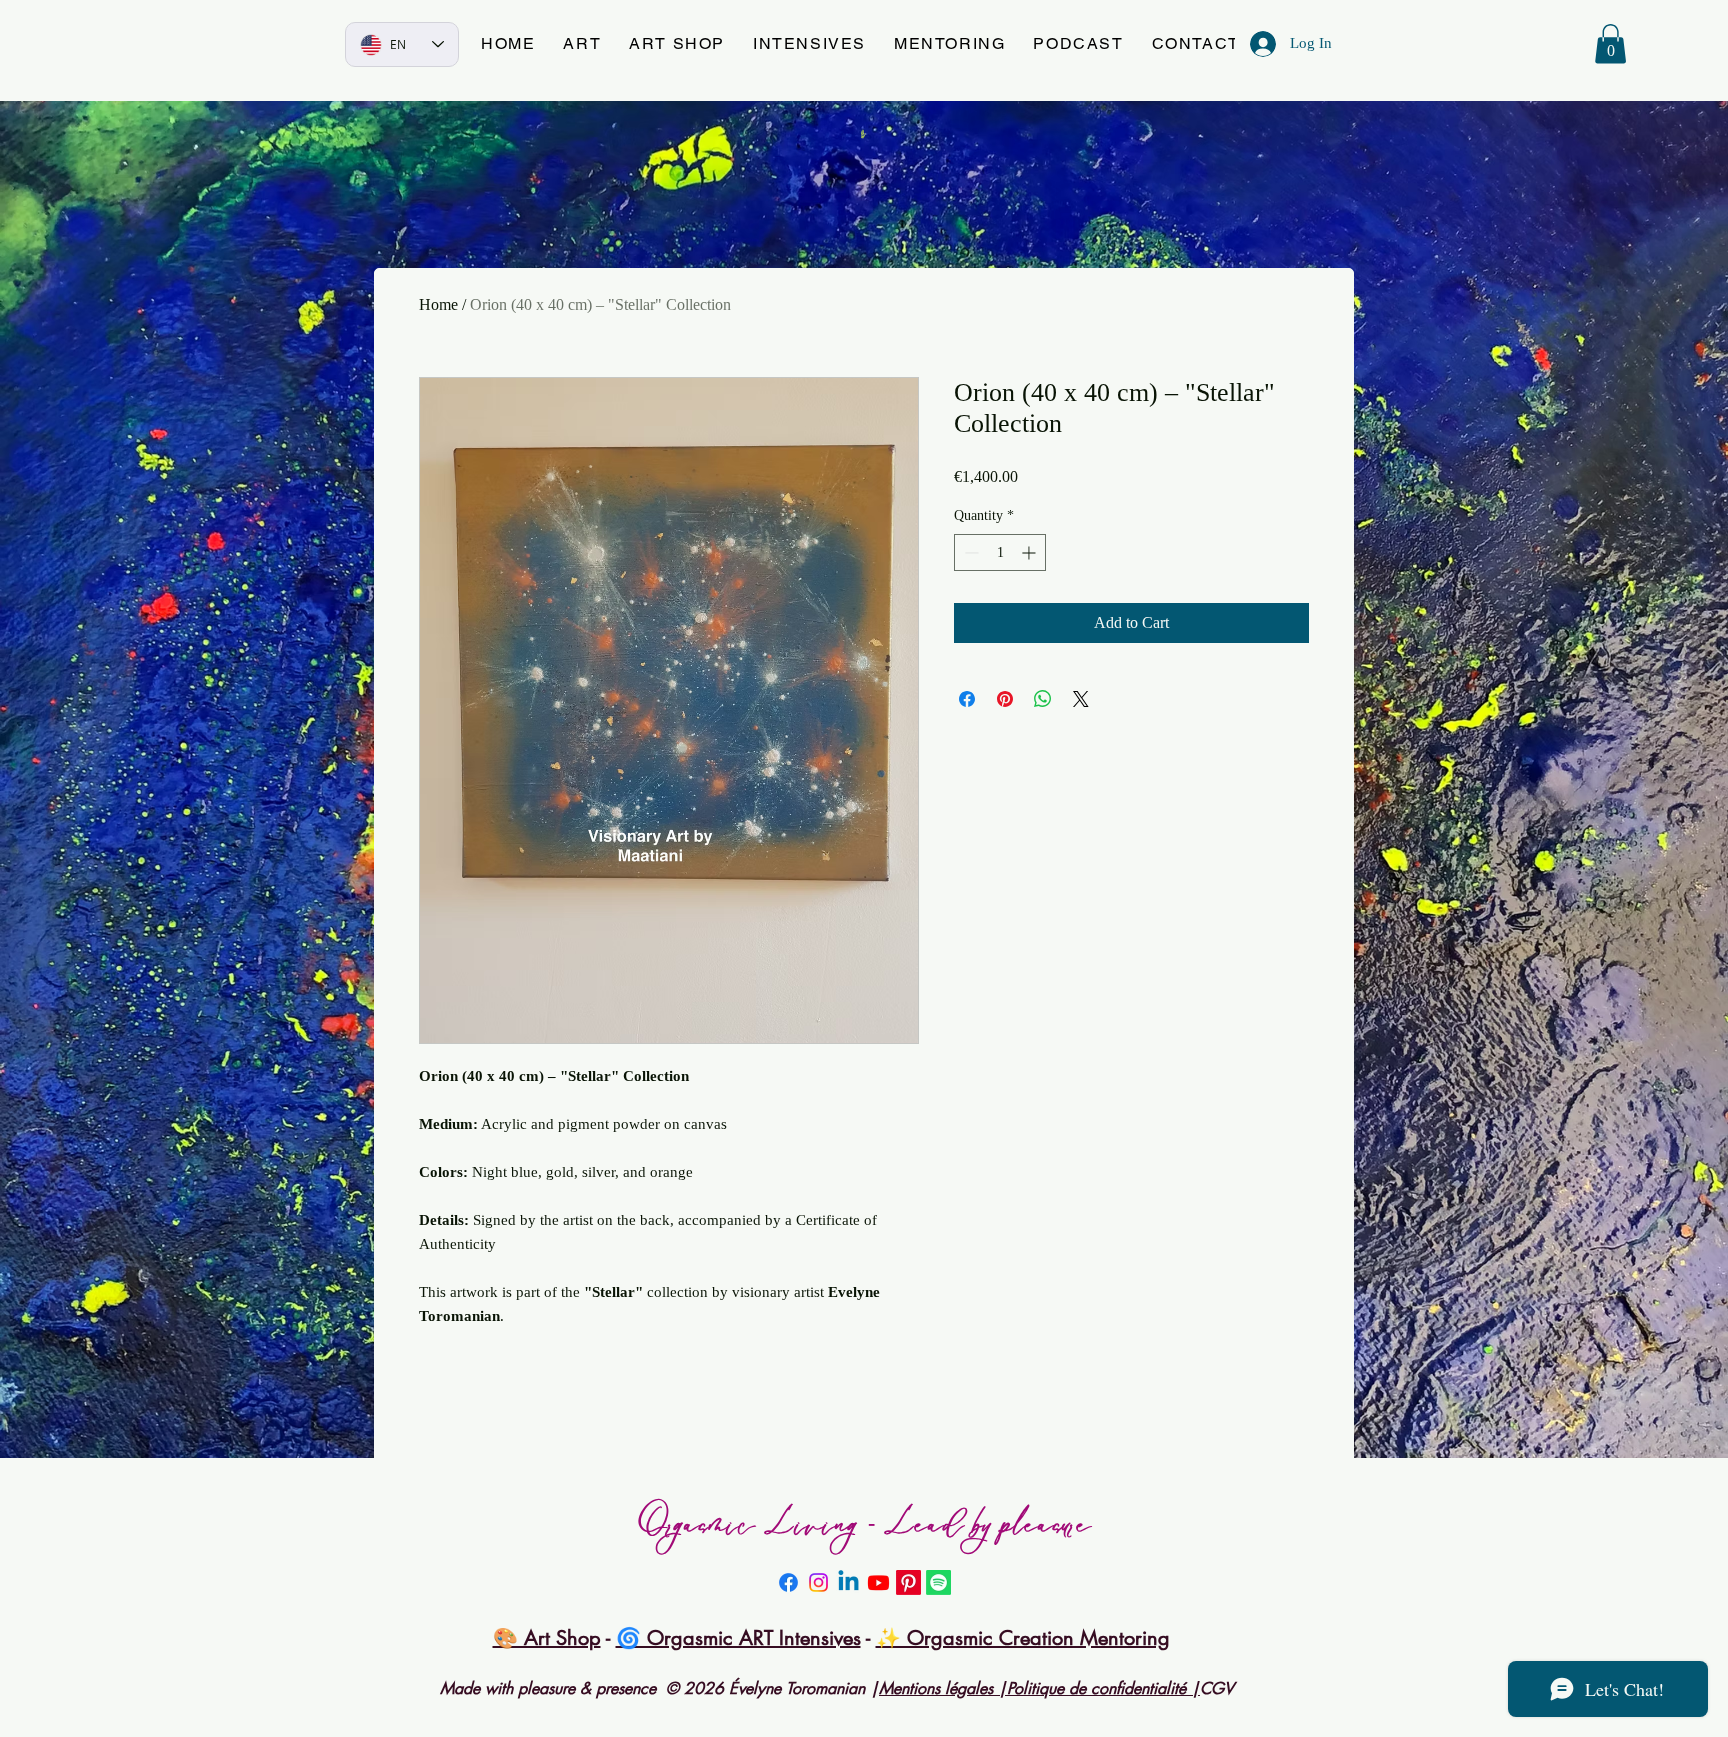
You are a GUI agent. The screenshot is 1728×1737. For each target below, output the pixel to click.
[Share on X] (1081, 699)
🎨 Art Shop (547, 1638)
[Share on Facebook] (967, 699)
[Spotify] (938, 1582)
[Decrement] (969, 552)
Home (438, 304)
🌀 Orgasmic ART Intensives (738, 1638)
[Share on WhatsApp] (1043, 699)
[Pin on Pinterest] (1005, 699)
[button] (582, 44)
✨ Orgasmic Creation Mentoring (1023, 1638)
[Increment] (1030, 552)
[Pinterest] (908, 1582)
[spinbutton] (1000, 552)
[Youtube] (878, 1582)
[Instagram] (818, 1582)
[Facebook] (788, 1582)
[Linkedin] (848, 1582)
